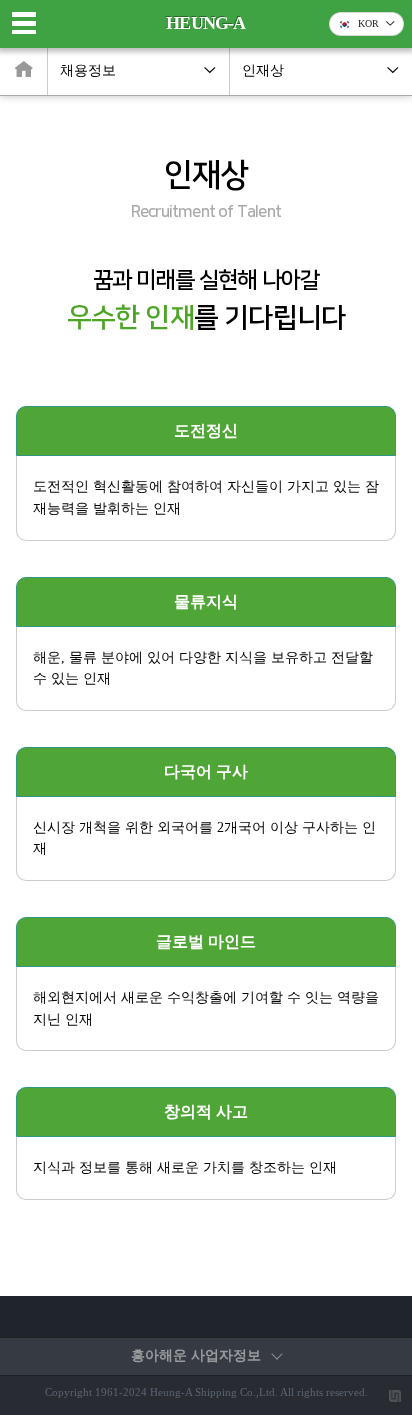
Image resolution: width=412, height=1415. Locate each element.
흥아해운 (196, 1355)
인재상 (263, 70)
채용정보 (88, 70)
